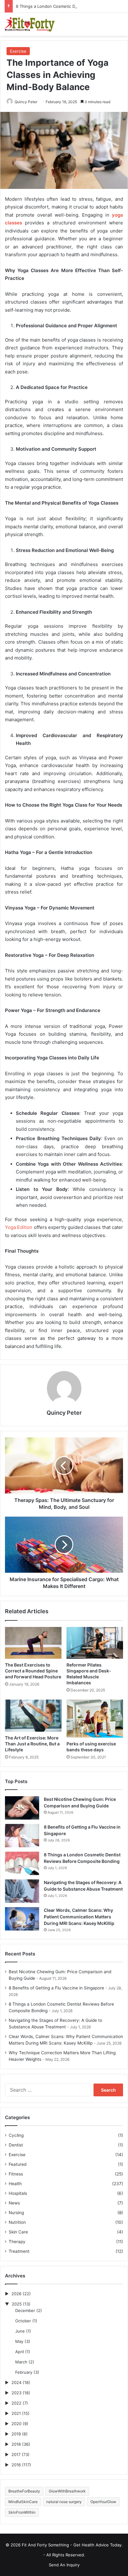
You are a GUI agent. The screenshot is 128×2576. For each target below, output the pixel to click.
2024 (16, 2382)
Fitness (16, 2174)
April (20, 2352)
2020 (16, 2424)
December (25, 2310)
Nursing (16, 2213)
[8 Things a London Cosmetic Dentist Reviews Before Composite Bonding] (22, 1863)
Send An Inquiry (64, 2565)
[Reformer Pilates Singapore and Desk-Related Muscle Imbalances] (95, 1643)
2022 (16, 2403)
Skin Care (18, 2232)
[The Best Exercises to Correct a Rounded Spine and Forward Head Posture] (33, 1643)
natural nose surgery (64, 2502)
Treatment (19, 2251)
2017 (16, 2454)
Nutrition (17, 2222)
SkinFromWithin (22, 2512)
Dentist (16, 2145)
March (21, 2362)
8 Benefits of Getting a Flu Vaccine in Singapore (56, 1988)
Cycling (16, 2135)
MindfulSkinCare (23, 2502)
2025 (17, 2304)
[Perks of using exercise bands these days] (95, 1718)
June (20, 2331)
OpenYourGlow (103, 2502)
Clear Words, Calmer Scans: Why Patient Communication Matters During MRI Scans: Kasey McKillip (79, 1917)
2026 (16, 2294)
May (19, 2341)
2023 (16, 2393)
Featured (18, 2164)
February (24, 2372)
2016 (16, 2465)
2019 (16, 2434)
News (14, 2203)
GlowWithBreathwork (67, 2491)
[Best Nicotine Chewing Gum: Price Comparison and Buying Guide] (22, 1808)
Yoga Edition (19, 1227)
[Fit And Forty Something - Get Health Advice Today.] (30, 24)
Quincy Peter (26, 102)
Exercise (18, 51)
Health (15, 2184)
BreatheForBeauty (24, 2491)
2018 (16, 2444)
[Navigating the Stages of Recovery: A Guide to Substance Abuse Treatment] (22, 1891)
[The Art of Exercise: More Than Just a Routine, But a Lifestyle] (33, 1716)
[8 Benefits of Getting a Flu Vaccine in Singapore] (22, 1836)
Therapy (17, 2242)
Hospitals (18, 2193)
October (23, 2321)
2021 (16, 2413)
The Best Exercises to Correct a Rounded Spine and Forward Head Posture (33, 1671)
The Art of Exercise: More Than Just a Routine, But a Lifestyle (32, 1744)
